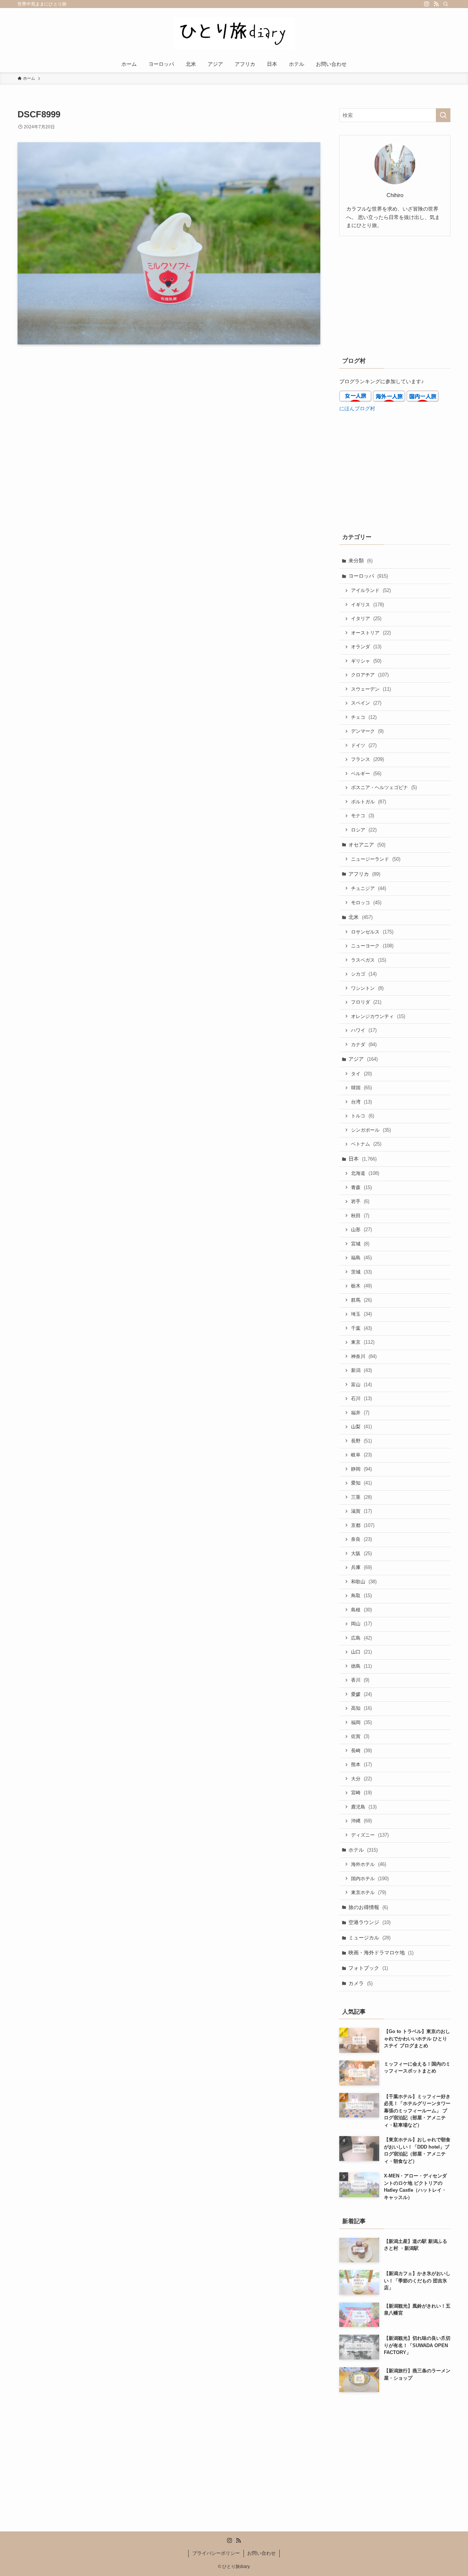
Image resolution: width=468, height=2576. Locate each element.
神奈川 (364, 1356)
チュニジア (369, 888)
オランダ (366, 647)
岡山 (361, 1624)
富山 (361, 1385)
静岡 (361, 1469)
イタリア (366, 618)
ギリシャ (366, 661)
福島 (361, 1258)
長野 (361, 1441)
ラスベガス (369, 960)
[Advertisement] (395, 295)
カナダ (364, 1044)
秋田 (360, 1216)
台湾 (361, 1102)
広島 (361, 1638)
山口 (361, 1652)
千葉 (361, 1328)
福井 (360, 1413)
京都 (363, 1525)
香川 (360, 1680)
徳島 (361, 1666)
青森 (361, 1187)
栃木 (361, 1286)
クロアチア (370, 675)
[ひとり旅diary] (234, 33)
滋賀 (361, 1511)
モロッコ (366, 903)
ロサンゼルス (372, 932)
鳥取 (361, 1596)
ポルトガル (369, 802)
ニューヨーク (372, 946)
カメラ (361, 1983)
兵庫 (361, 1567)
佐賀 (360, 1736)
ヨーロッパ (368, 576)
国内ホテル (370, 1879)
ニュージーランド (376, 859)
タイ (361, 1074)
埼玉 (361, 1314)
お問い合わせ (261, 2553)
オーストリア (371, 633)
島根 (361, 1610)
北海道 (365, 1173)
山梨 (361, 1427)
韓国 (361, 1088)
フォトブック (368, 1968)
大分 (361, 1779)
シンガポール (371, 1130)
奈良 (361, 1539)
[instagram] (427, 4)
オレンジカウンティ (378, 1016)
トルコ (363, 1116)
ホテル (363, 1850)
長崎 (361, 1751)
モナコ (363, 816)
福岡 (361, 1722)
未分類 (361, 561)
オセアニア (367, 845)
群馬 (361, 1300)
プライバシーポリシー (216, 2553)
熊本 (361, 1764)
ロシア (364, 830)
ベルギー (366, 774)
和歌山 (364, 1582)
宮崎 (361, 1793)
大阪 (361, 1553)
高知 (361, 1708)
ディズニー (370, 1835)
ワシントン (367, 988)
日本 (363, 1159)
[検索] (446, 4)
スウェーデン (371, 689)
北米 (361, 917)
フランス (367, 759)
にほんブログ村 (357, 408)
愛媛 (361, 1694)
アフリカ (364, 874)
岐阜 (361, 1455)
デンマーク (367, 731)
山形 (361, 1229)
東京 (363, 1342)
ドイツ (364, 745)
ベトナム (366, 1144)
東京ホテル (369, 1892)
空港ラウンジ (369, 1922)
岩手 (360, 1201)
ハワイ (364, 1030)
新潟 (361, 1370)
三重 (361, 1497)
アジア (363, 1059)
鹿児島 (364, 1807)
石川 (361, 1398)
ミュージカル (369, 1938)
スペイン (366, 703)
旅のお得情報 (368, 1907)
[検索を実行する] (443, 115)
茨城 (361, 1272)
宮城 (360, 1244)
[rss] (436, 4)
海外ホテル (369, 1864)
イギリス (367, 605)
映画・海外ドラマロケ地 (381, 1953)
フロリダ (366, 1002)
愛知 (361, 1483)
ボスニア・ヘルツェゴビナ (384, 787)
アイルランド (371, 590)
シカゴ (364, 974)
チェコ (364, 717)
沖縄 (361, 1821)
